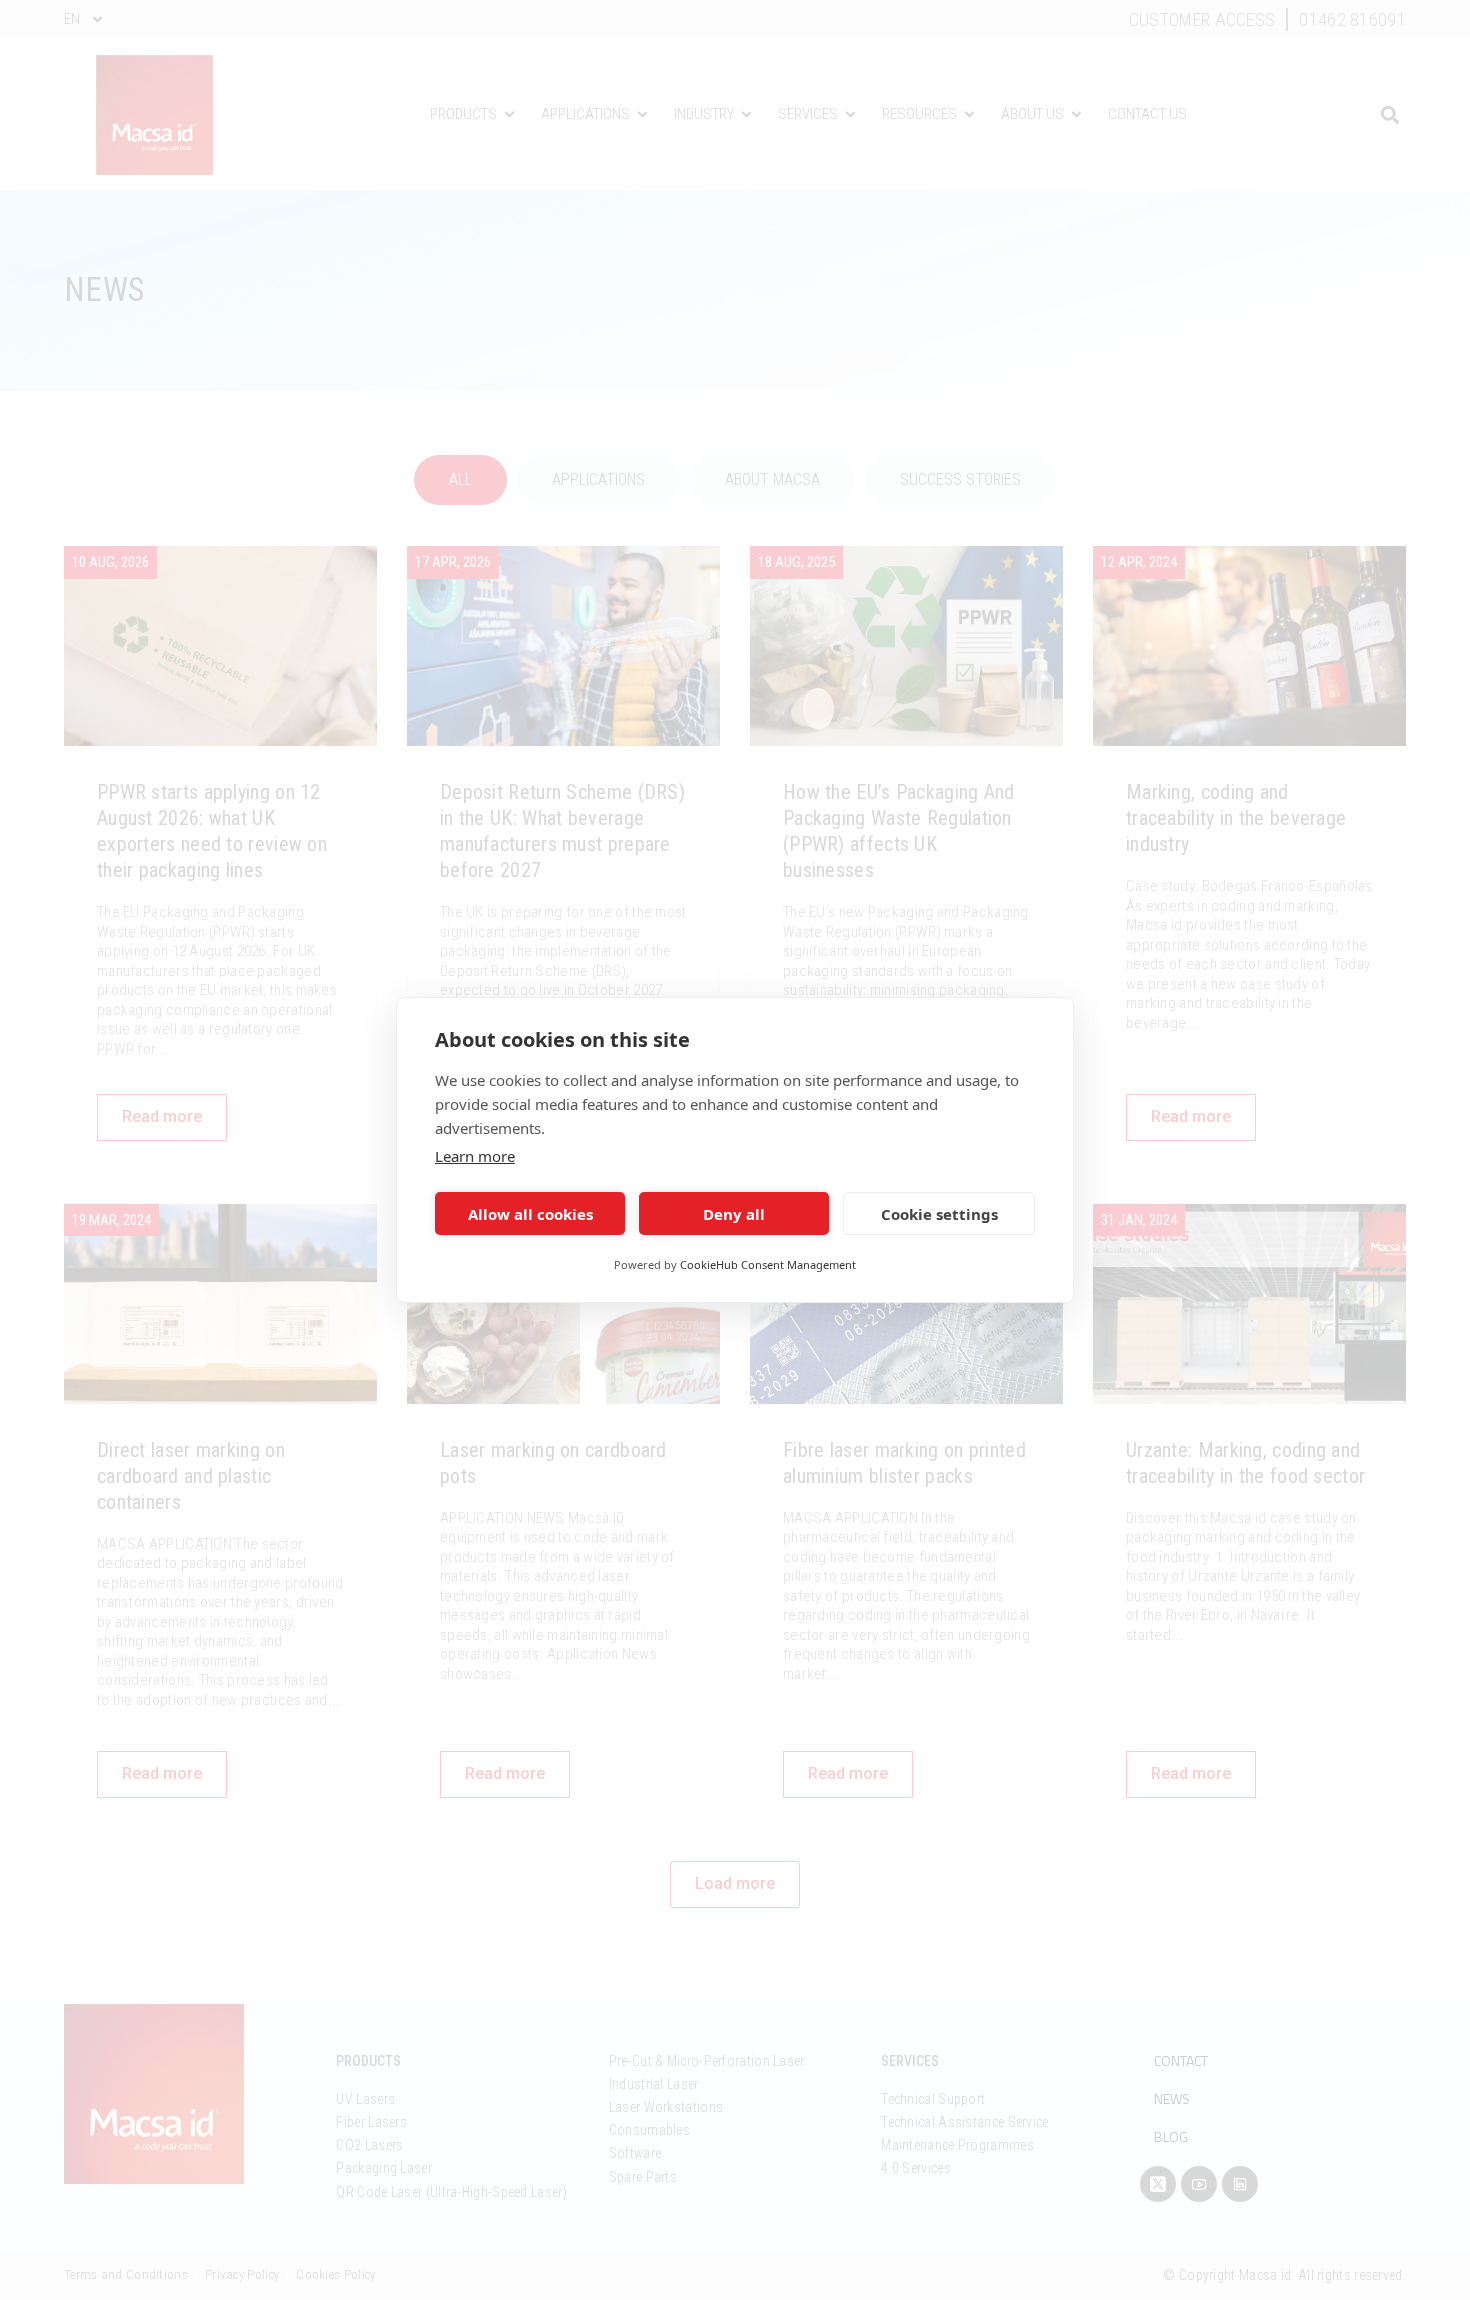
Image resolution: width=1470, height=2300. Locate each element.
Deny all (734, 1214)
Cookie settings (939, 1214)
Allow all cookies (530, 1214)
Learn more (475, 1156)
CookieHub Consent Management (768, 1264)
